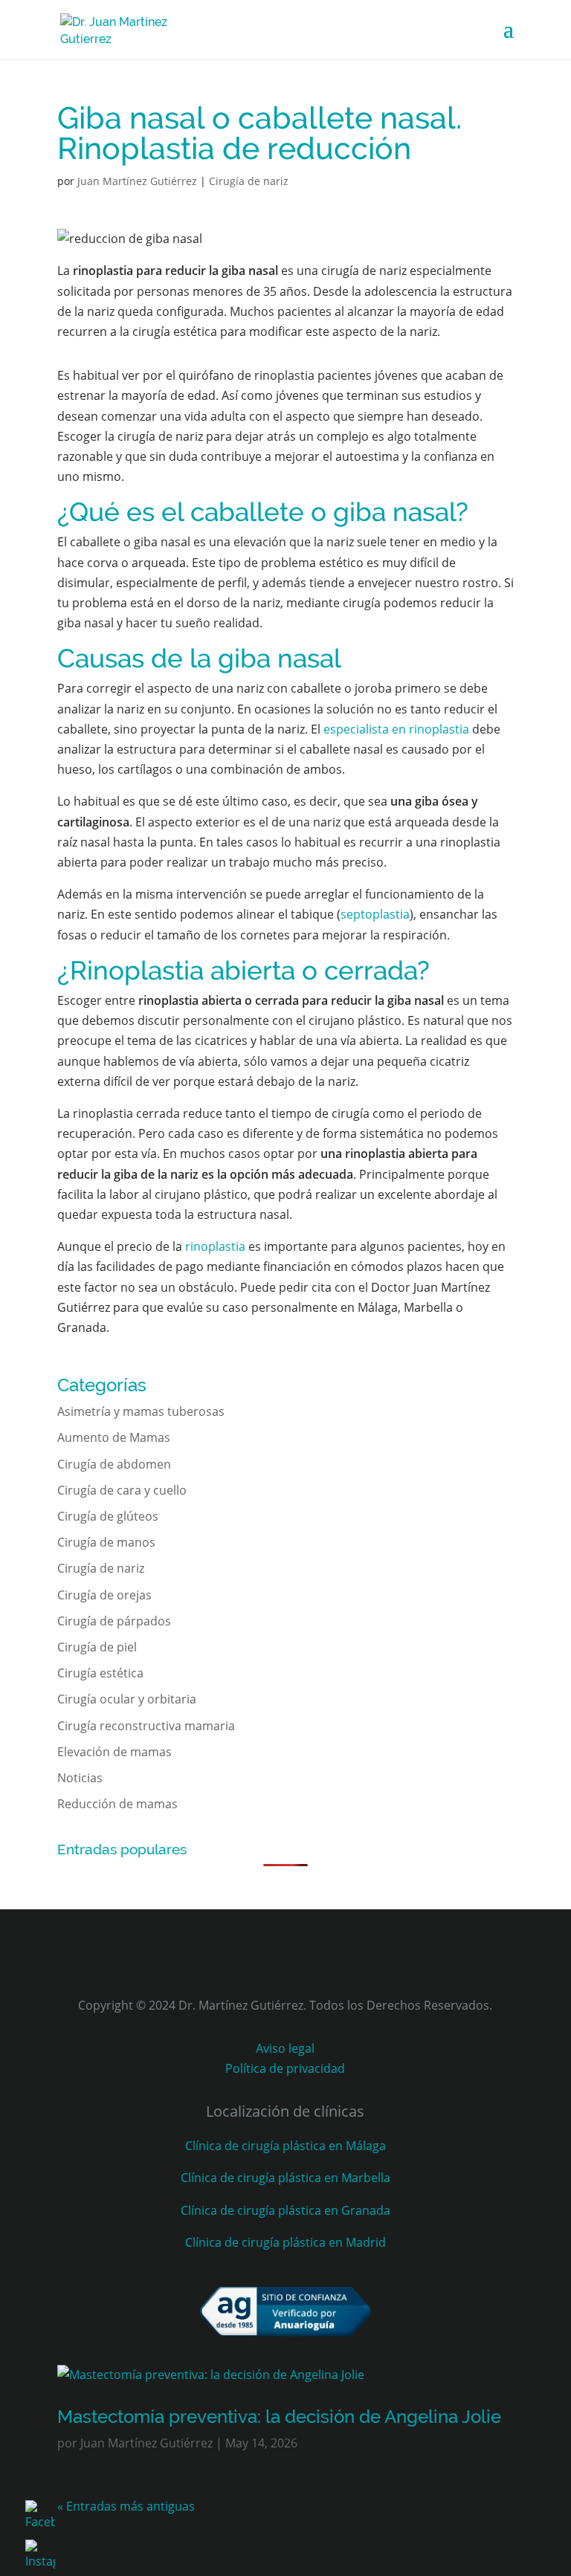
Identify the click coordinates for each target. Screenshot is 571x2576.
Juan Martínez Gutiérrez (137, 181)
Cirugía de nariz (249, 181)
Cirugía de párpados (114, 1621)
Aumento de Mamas (114, 1437)
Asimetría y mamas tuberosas (141, 1411)
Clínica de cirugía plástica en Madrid (285, 2242)
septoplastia (375, 914)
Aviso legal (285, 2048)
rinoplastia (215, 1246)
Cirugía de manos (106, 1542)
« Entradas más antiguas (126, 2506)
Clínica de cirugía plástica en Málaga (285, 2146)
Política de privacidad (285, 2068)
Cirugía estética (100, 1673)
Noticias (80, 1778)
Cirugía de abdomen (114, 1464)
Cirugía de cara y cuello (122, 1490)
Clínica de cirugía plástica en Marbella (285, 2178)
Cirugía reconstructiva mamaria (146, 1726)
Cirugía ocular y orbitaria (127, 1699)
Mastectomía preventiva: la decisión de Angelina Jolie (279, 2417)
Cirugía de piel (97, 1647)
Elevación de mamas (114, 1752)
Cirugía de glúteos (108, 1516)
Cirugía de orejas (104, 1595)
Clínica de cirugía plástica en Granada (285, 2210)
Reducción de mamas (117, 1804)
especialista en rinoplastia (396, 729)
